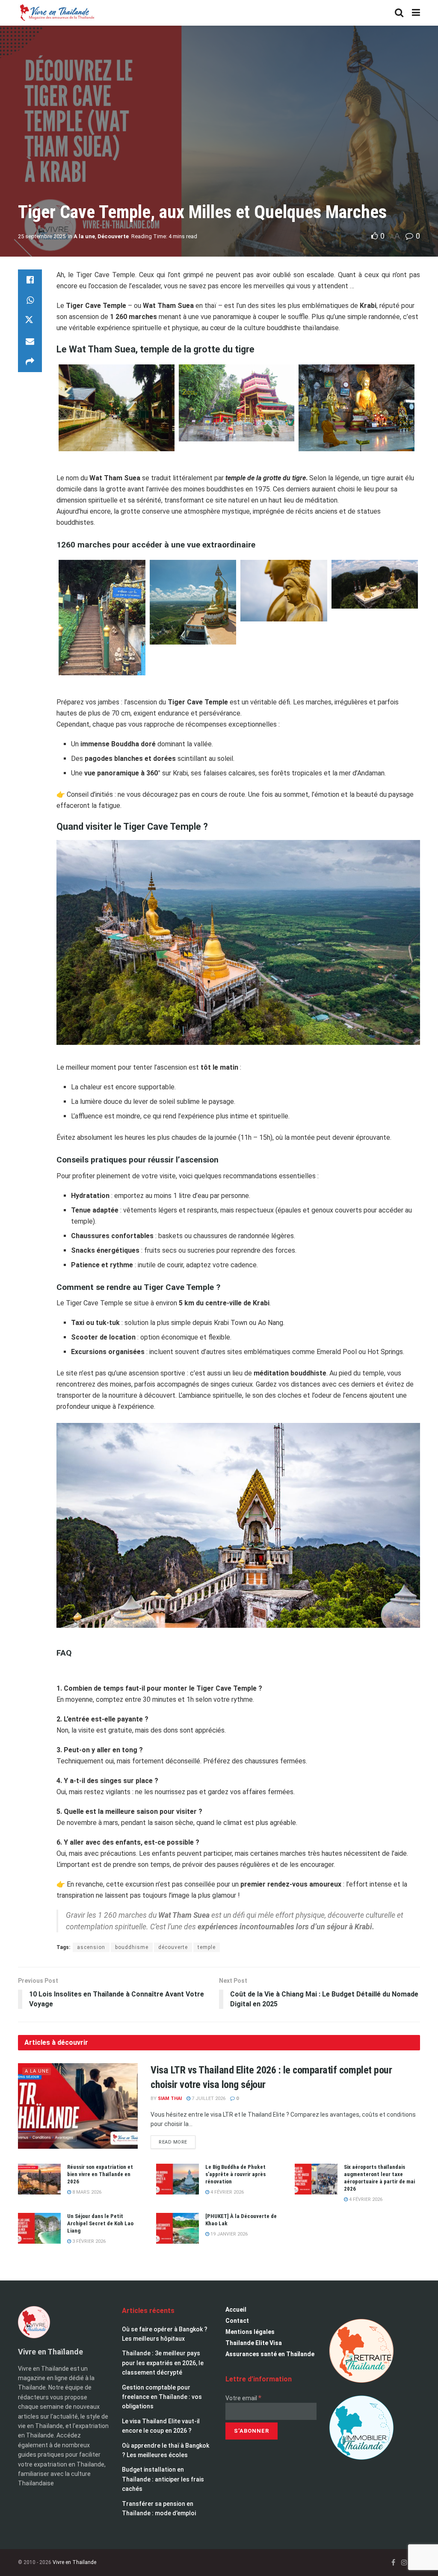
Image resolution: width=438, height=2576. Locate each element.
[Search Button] (399, 13)
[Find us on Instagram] (404, 2563)
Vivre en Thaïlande (74, 2562)
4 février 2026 (226, 2192)
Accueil (236, 2310)
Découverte (113, 236)
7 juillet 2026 (208, 2098)
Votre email (243, 2398)
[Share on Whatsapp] (30, 300)
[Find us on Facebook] (393, 2563)
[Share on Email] (30, 341)
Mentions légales (250, 2332)
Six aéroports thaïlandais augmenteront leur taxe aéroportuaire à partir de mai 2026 (379, 2178)
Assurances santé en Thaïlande (270, 2354)
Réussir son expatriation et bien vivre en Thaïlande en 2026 (100, 2174)
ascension (91, 1947)
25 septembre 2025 (42, 236)
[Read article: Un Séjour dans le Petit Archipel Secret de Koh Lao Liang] (39, 2228)
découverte (173, 1947)
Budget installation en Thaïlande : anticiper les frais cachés (163, 2479)
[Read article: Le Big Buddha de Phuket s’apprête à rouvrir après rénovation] (178, 2179)
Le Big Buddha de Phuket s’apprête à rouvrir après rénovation (235, 2174)
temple (207, 1947)
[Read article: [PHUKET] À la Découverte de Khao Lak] (178, 2228)
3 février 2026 (88, 2241)
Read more (177, 2140)
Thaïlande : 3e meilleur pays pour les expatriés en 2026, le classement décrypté (163, 2363)
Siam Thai (170, 2098)
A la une (84, 236)
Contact (237, 2321)
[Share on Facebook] (30, 280)
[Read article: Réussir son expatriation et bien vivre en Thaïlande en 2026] (39, 2179)
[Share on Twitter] (30, 321)
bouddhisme (132, 1947)
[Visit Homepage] (56, 13)
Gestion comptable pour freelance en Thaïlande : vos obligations (162, 2397)
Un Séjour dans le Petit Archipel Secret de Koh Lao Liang (100, 2223)
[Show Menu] (416, 13)
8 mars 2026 (86, 2192)
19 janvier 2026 (228, 2234)
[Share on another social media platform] (30, 362)
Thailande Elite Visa (254, 2343)
